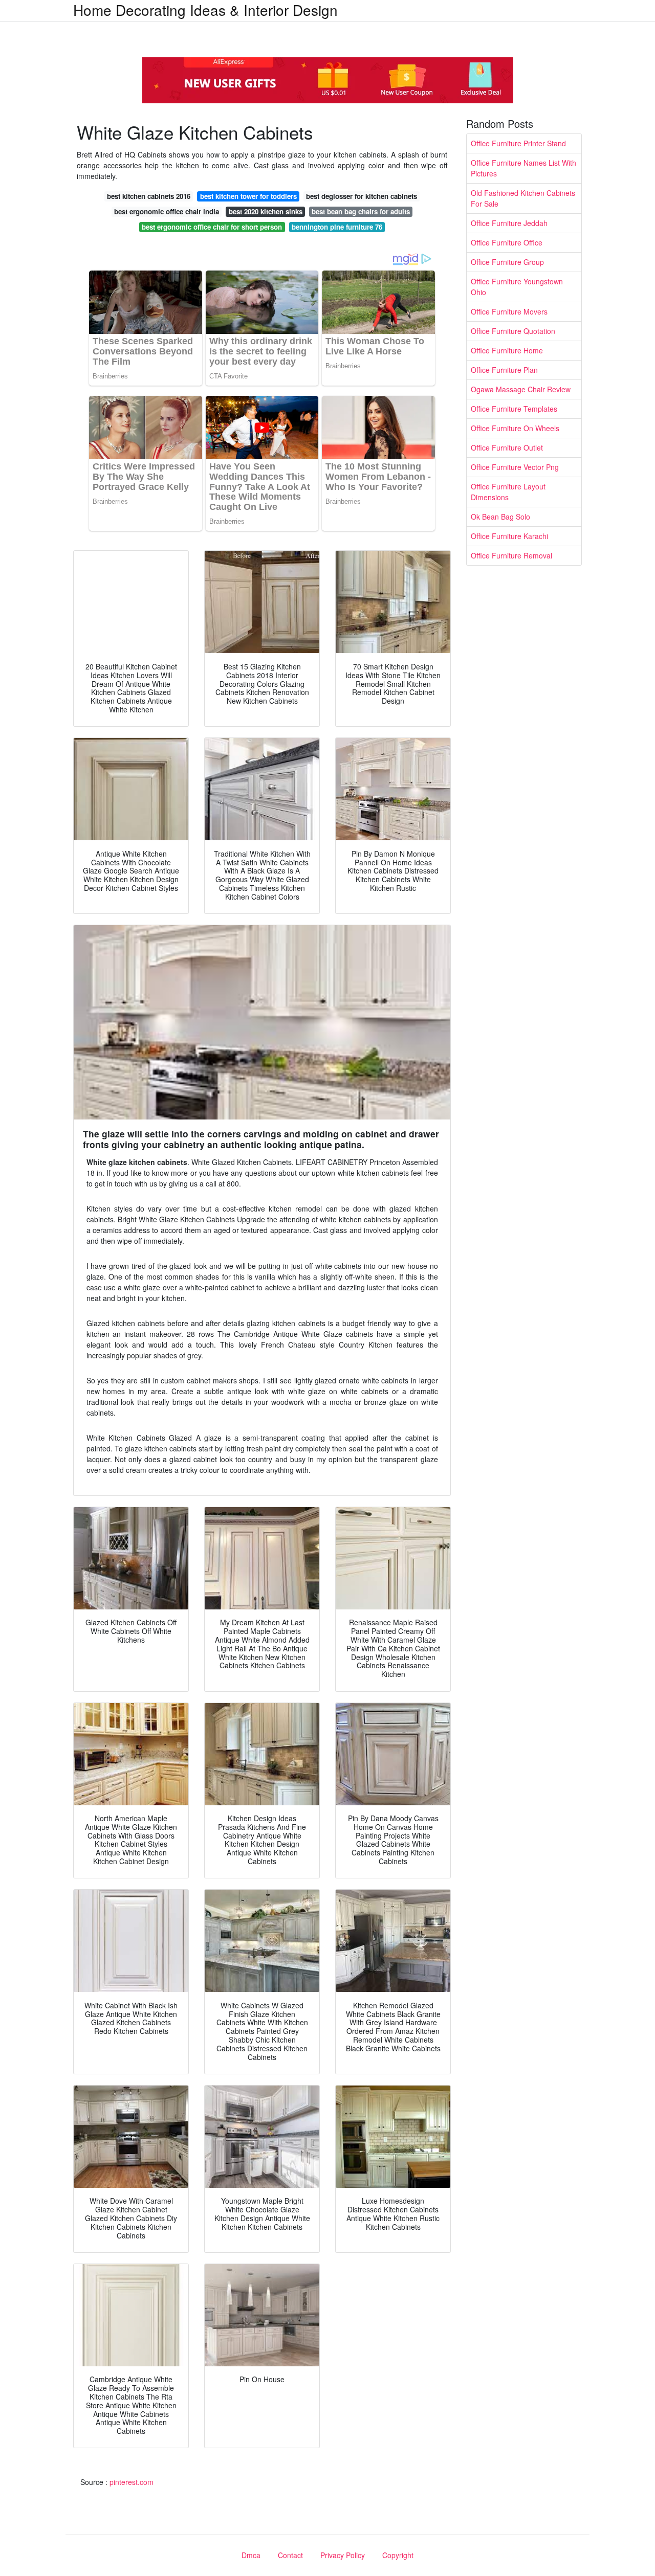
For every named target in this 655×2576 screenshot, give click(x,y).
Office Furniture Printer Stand (518, 143)
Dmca (251, 2555)
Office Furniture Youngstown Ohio (517, 287)
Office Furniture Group (507, 262)
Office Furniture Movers (509, 311)
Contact (290, 2555)
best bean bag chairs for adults (361, 211)
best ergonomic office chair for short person (212, 227)
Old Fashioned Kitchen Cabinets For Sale (523, 198)
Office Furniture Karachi (509, 536)
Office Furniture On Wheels (515, 428)
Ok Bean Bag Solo (500, 517)
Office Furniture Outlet (507, 447)
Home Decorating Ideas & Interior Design (205, 10)
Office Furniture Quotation (513, 331)
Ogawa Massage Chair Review (521, 389)
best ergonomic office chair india (167, 211)
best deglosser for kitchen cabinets (362, 196)
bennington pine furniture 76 (337, 227)
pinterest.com (132, 2482)
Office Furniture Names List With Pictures (523, 168)
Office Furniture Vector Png (515, 467)
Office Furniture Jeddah (509, 223)
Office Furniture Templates (514, 409)
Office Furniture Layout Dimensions (508, 492)
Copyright (398, 2555)
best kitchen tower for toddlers (248, 196)
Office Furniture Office (507, 242)
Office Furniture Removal (511, 555)
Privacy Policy (343, 2555)
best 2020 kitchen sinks (266, 211)
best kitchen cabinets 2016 (149, 196)
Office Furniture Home (507, 350)
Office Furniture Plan (504, 370)
